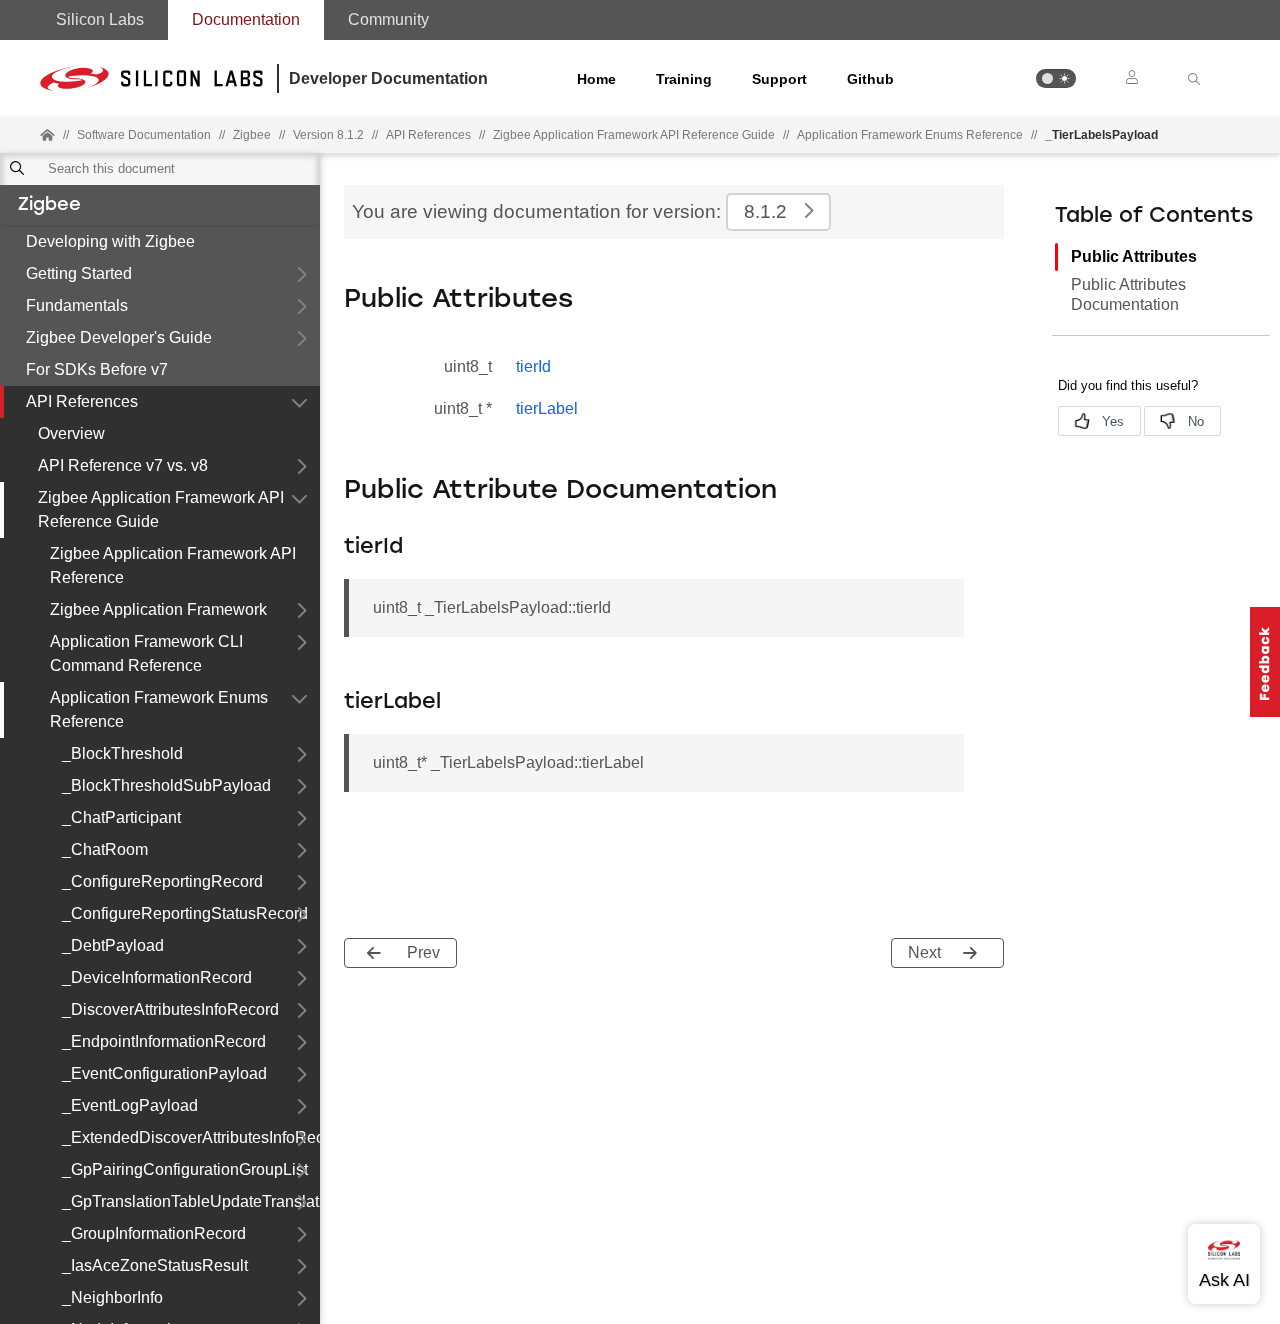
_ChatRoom (105, 849)
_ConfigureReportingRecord (162, 881)
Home (596, 79)
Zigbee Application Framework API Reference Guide (161, 509)
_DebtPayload (113, 945)
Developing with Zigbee (110, 241)
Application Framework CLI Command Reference (146, 653)
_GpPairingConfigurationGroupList (185, 1169)
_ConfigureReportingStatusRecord (185, 913)
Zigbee (49, 206)
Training (684, 79)
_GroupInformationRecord (154, 1233)
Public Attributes (1134, 256)
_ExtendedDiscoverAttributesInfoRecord (191, 1137)
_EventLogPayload (130, 1105)
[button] (1056, 78)
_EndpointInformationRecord (164, 1041)
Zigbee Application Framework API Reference (173, 565)
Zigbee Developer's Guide (119, 337)
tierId (533, 366)
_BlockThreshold (122, 753)
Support (779, 79)
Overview (71, 433)
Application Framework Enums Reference (910, 135)
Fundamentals (77, 305)
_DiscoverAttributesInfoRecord (170, 1009)
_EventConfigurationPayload (164, 1073)
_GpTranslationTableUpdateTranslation (191, 1201)
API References (82, 401)
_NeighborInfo (112, 1297)
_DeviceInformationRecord (157, 977)
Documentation (246, 19)
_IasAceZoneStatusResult (155, 1265)
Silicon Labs (100, 19)
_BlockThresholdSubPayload (166, 785)
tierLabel (547, 408)
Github (870, 79)
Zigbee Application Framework (158, 609)
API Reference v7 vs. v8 (123, 465)
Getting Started (79, 273)
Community (388, 19)
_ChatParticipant (121, 817)
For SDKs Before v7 (97, 369)
